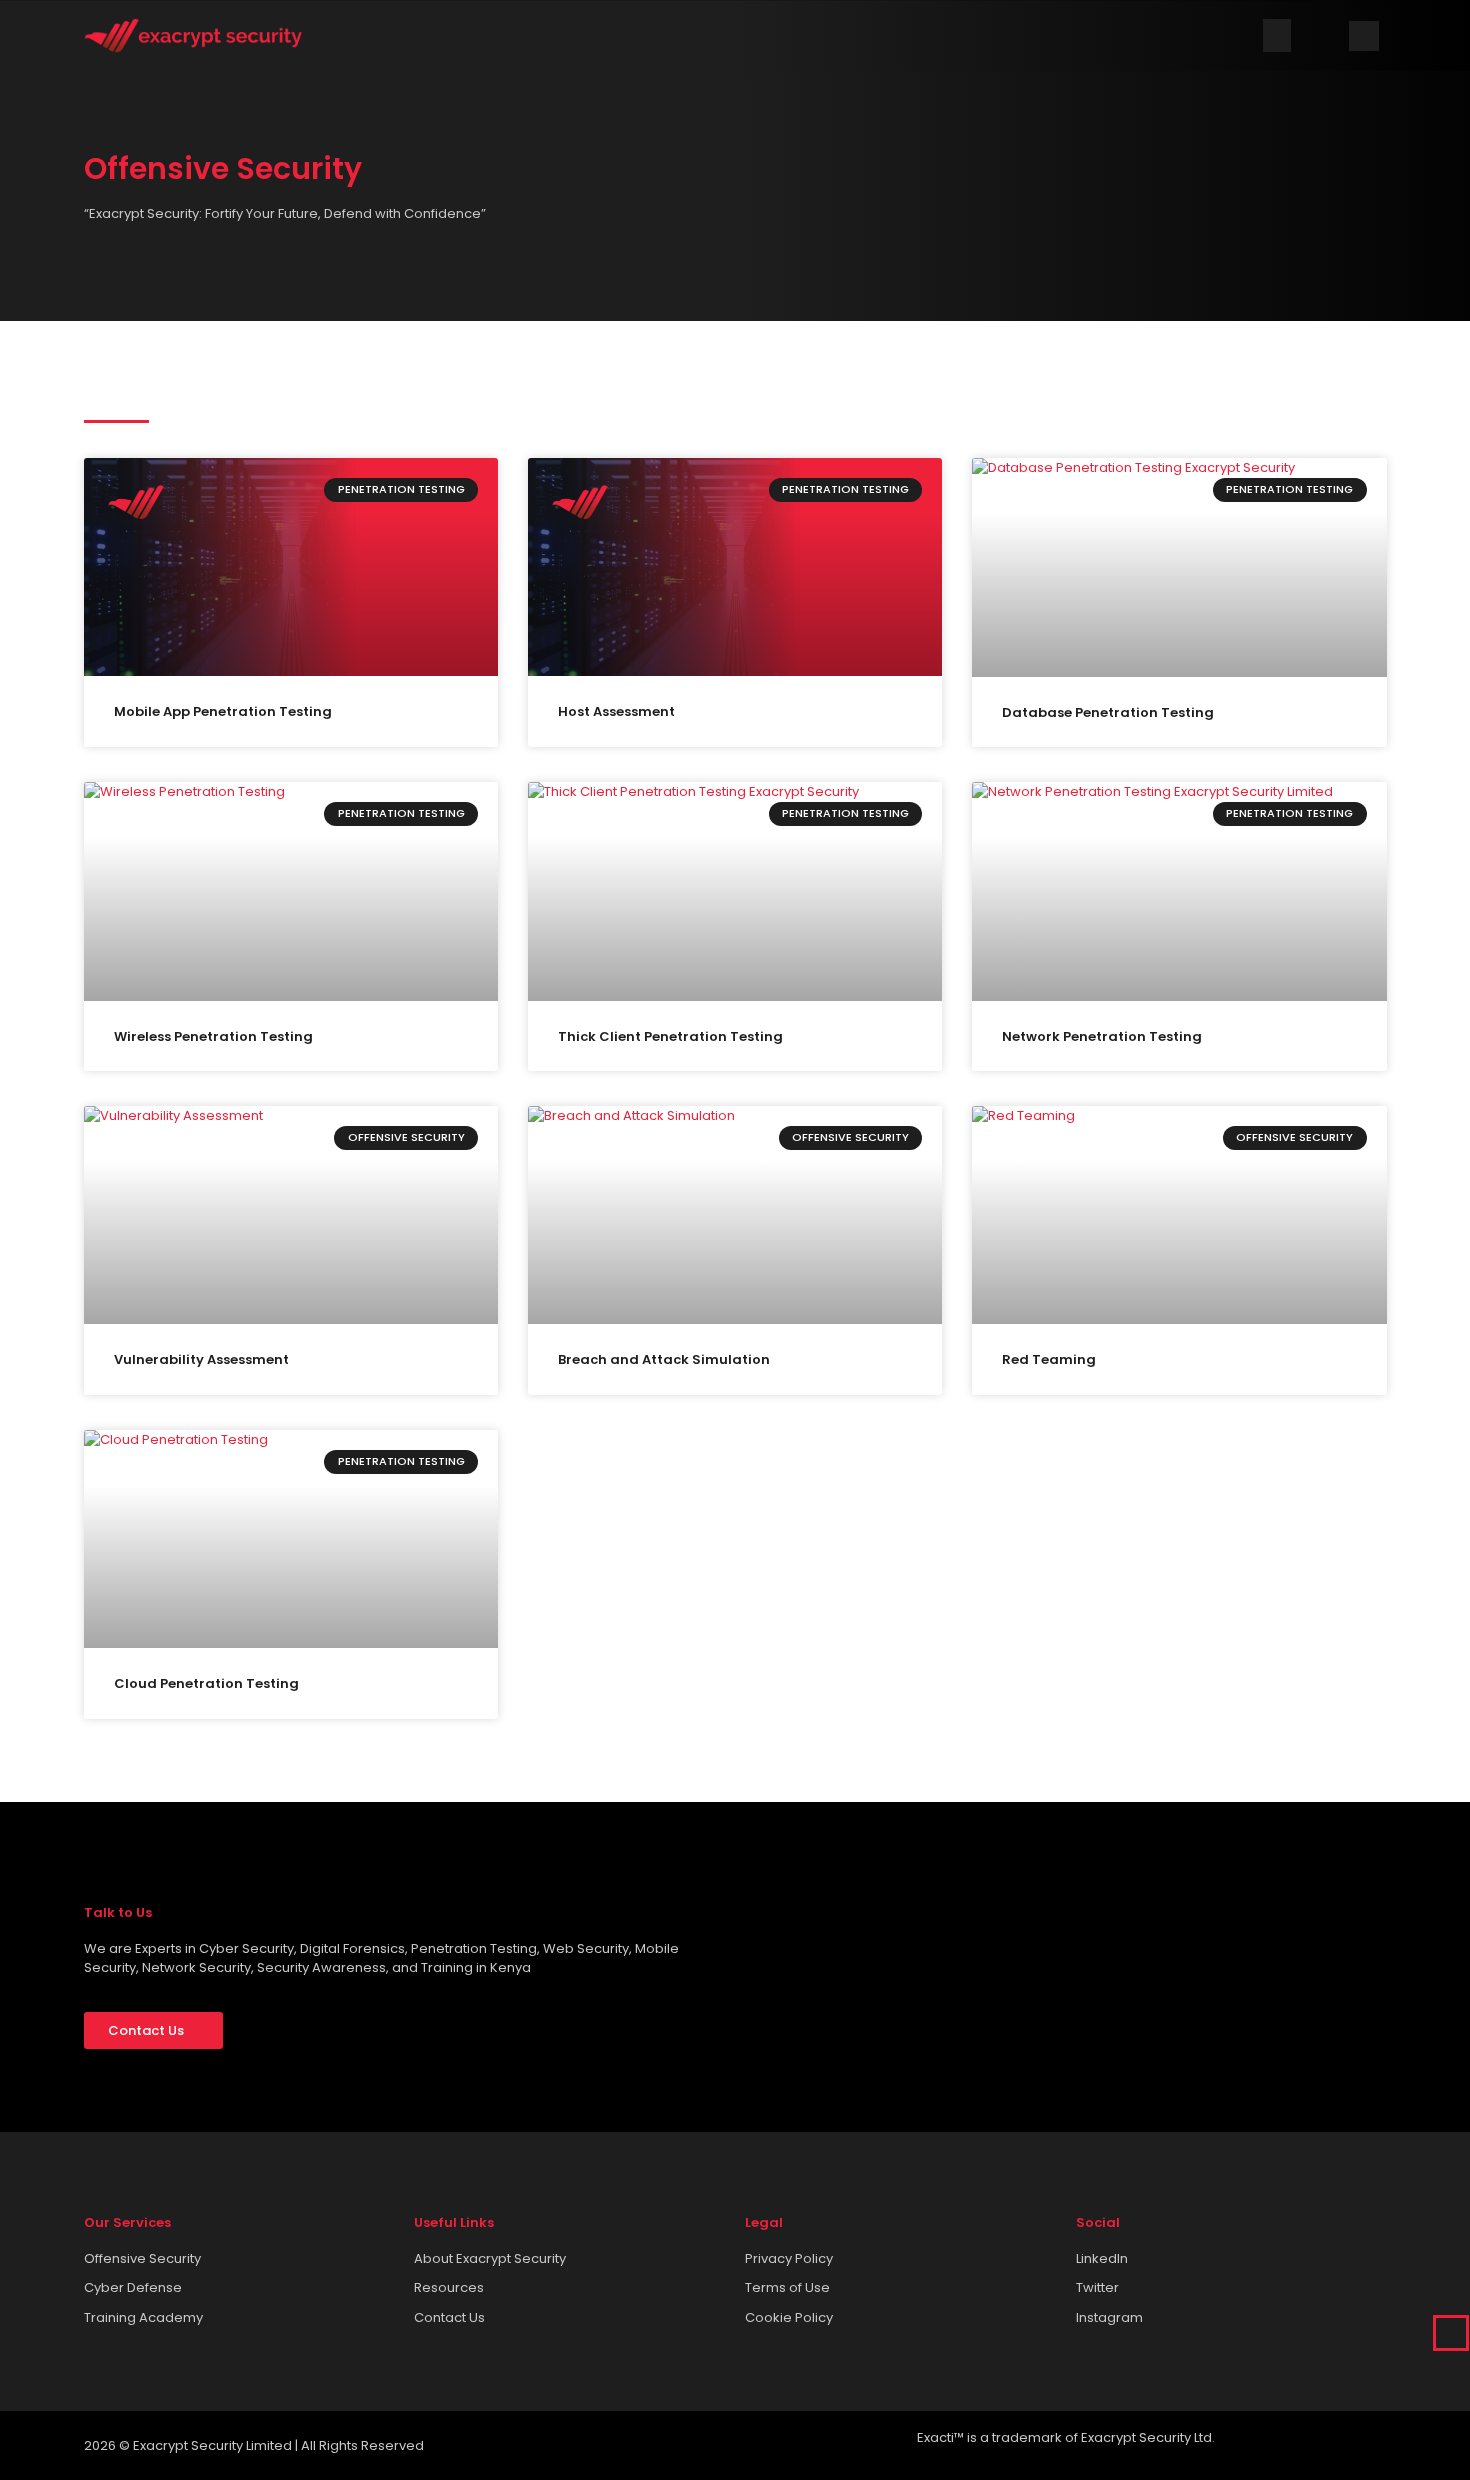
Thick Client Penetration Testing (670, 1036)
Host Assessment (616, 711)
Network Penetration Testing (1102, 1036)
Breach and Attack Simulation (664, 1359)
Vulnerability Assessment (201, 1359)
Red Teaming (1049, 1359)
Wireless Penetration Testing (213, 1036)
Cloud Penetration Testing (206, 1683)
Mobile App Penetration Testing (223, 711)
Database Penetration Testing (1108, 712)
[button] (1277, 35)
